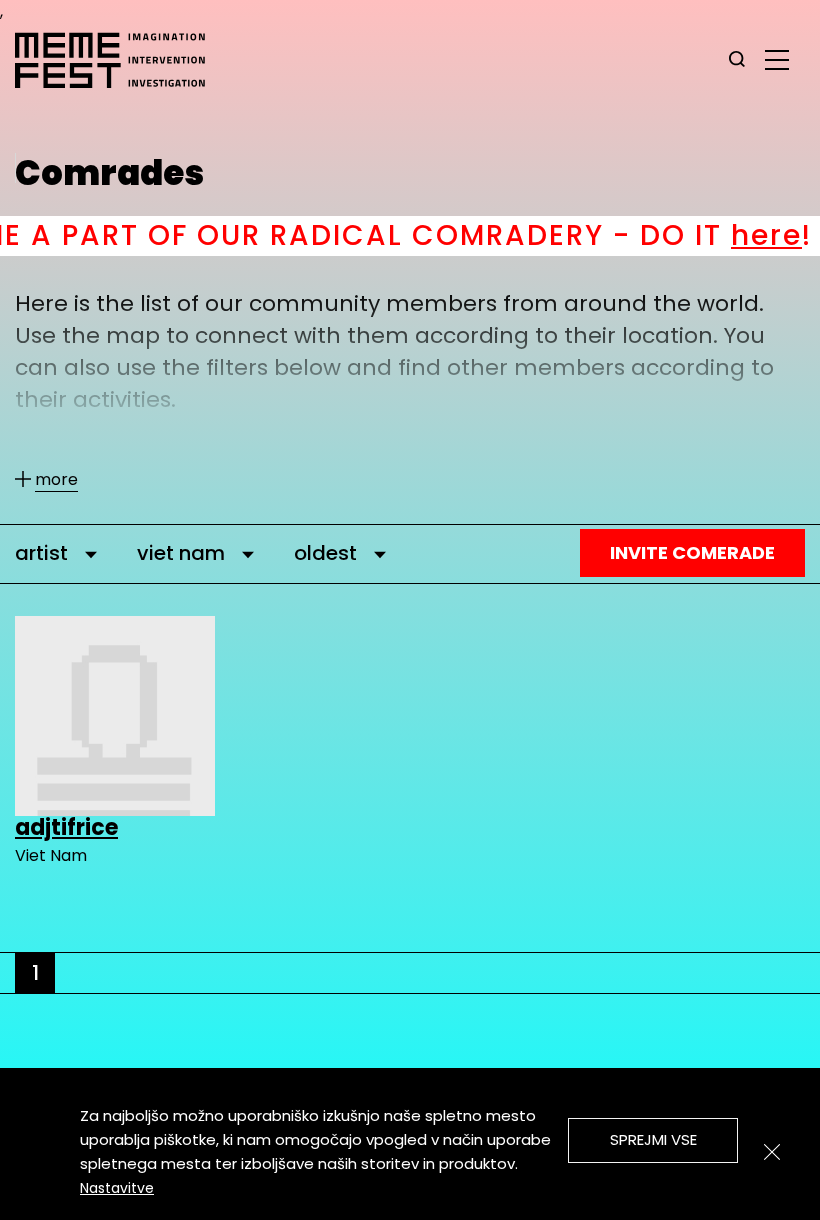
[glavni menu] (777, 59)
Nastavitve (117, 1188)
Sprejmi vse (653, 1139)
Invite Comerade (692, 552)
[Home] (120, 60)
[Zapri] (772, 1152)
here (718, 235)
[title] (737, 60)
